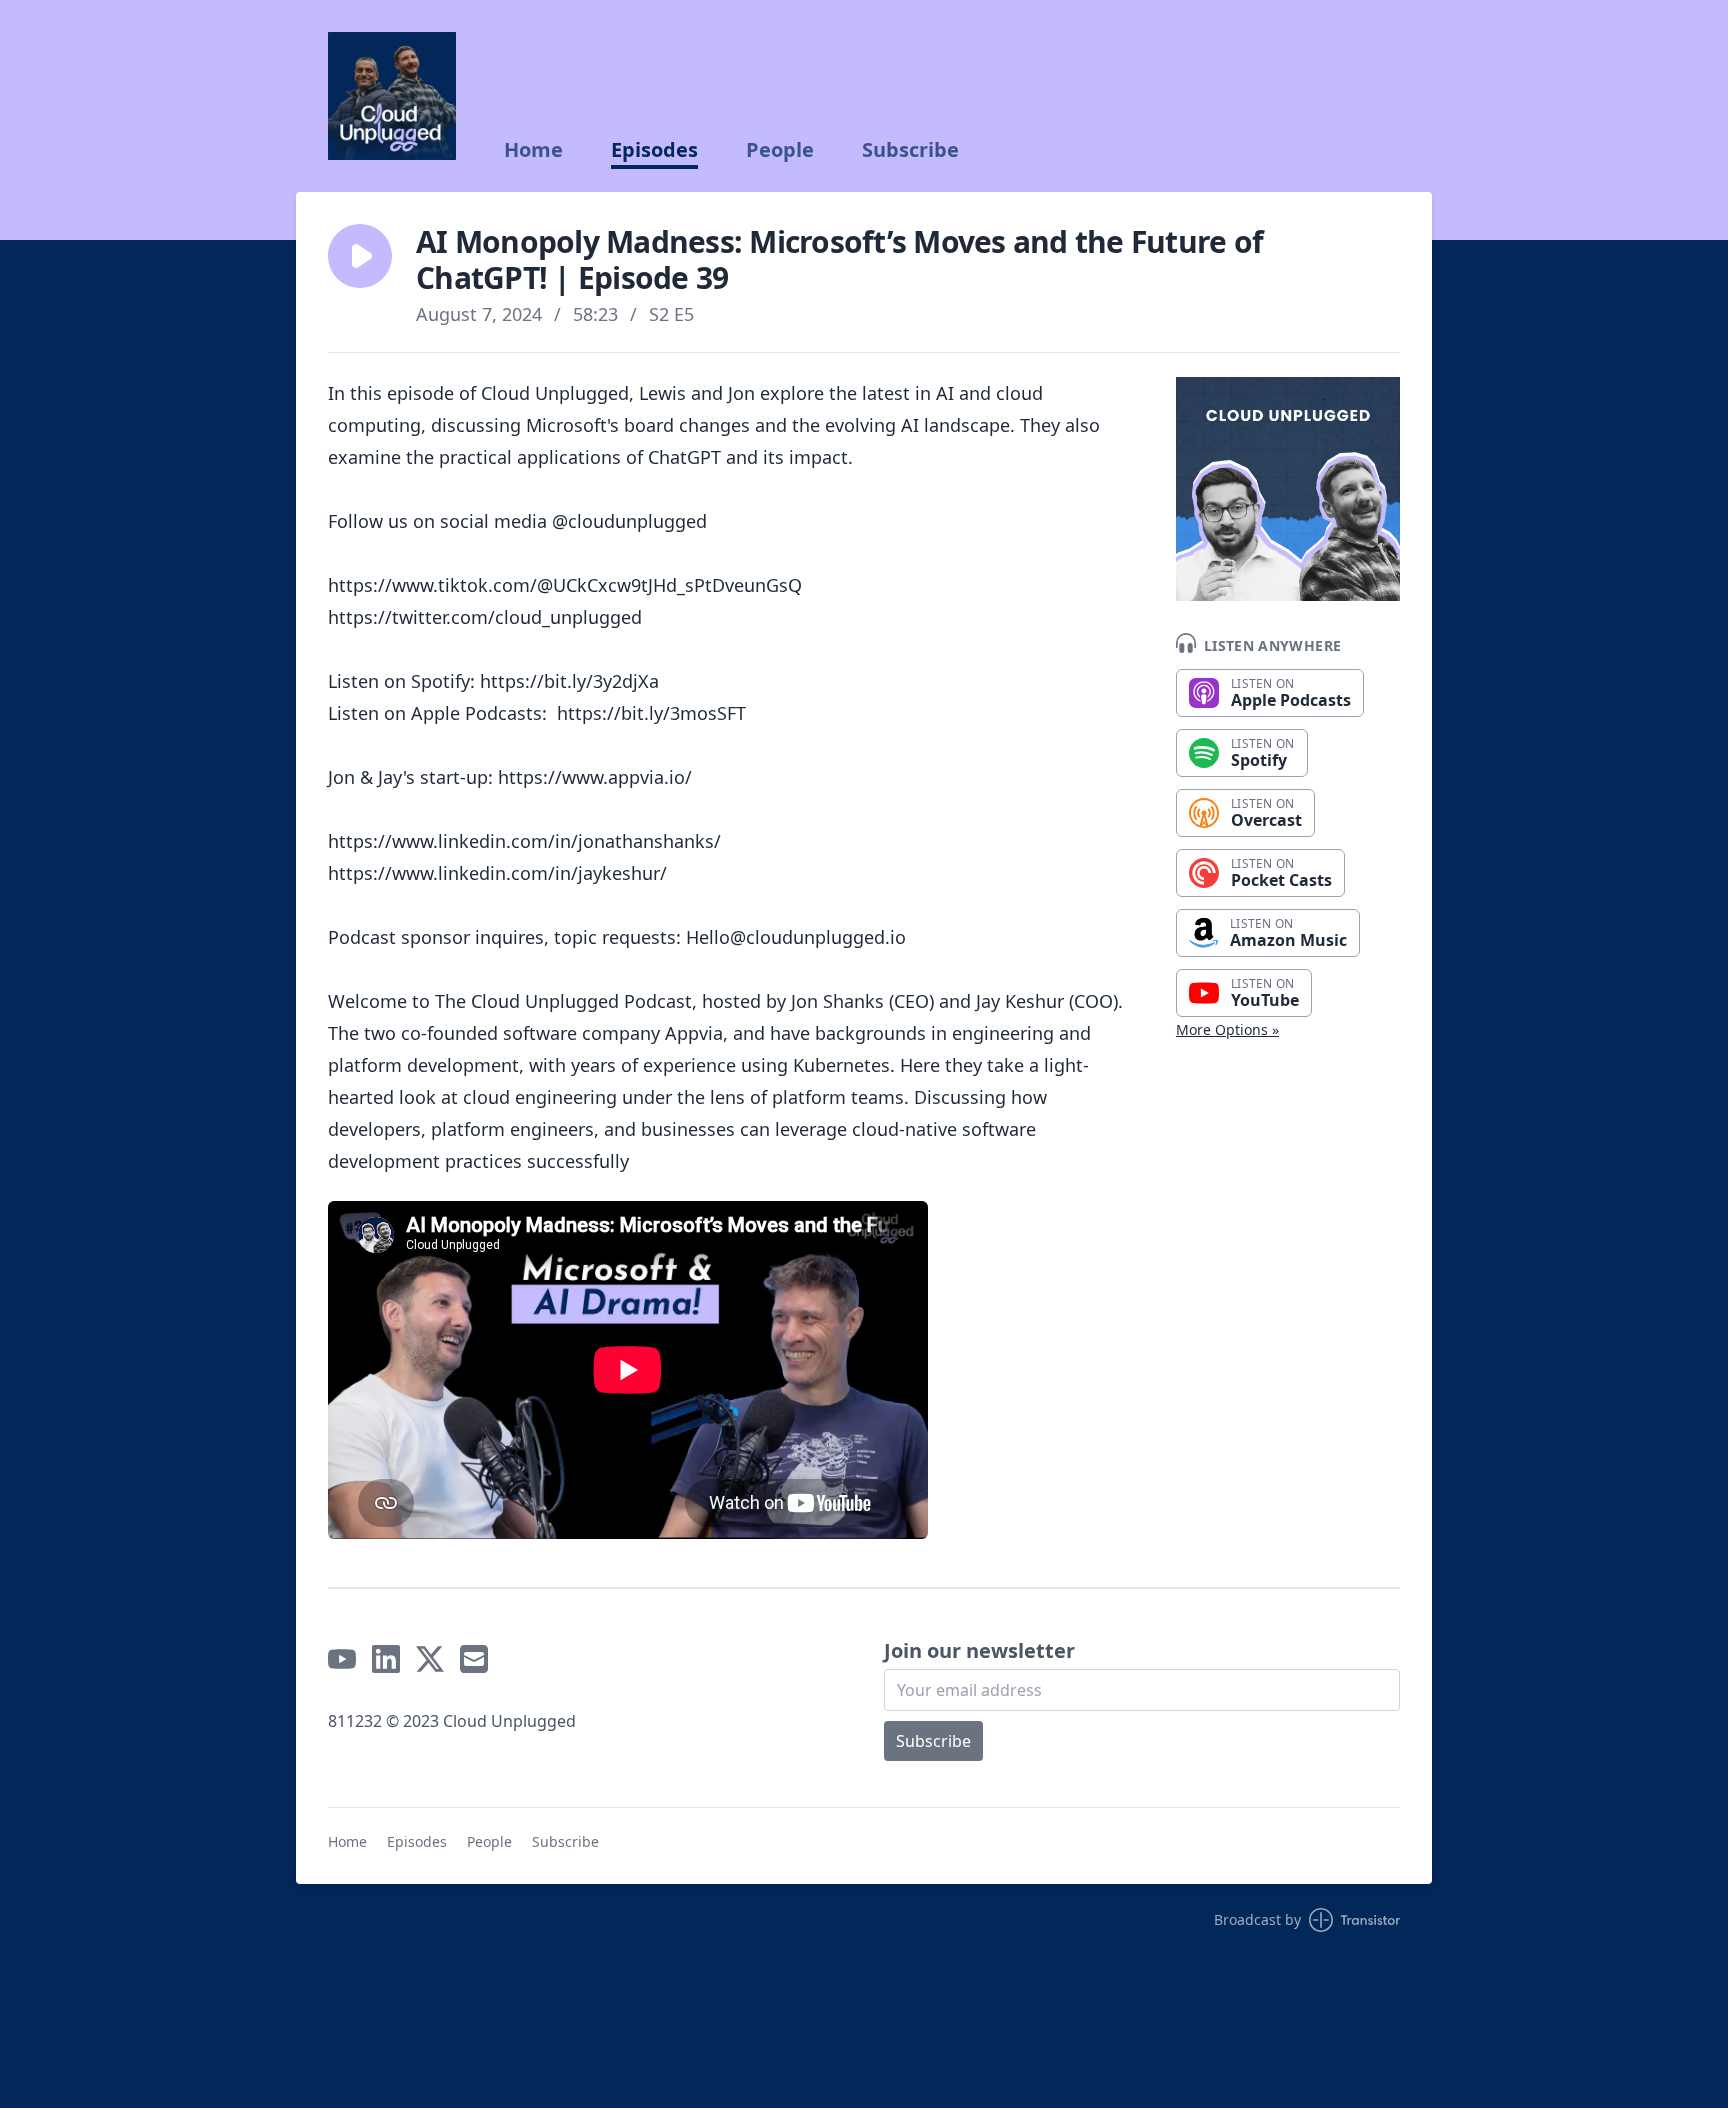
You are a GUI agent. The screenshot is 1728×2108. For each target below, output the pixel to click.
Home (533, 150)
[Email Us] (474, 1659)
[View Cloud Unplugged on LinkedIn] (386, 1659)
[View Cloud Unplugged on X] (430, 1659)
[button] (360, 256)
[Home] (392, 96)
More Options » (1227, 1029)
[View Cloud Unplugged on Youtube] (342, 1659)
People (780, 150)
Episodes (654, 150)
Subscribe (910, 150)
